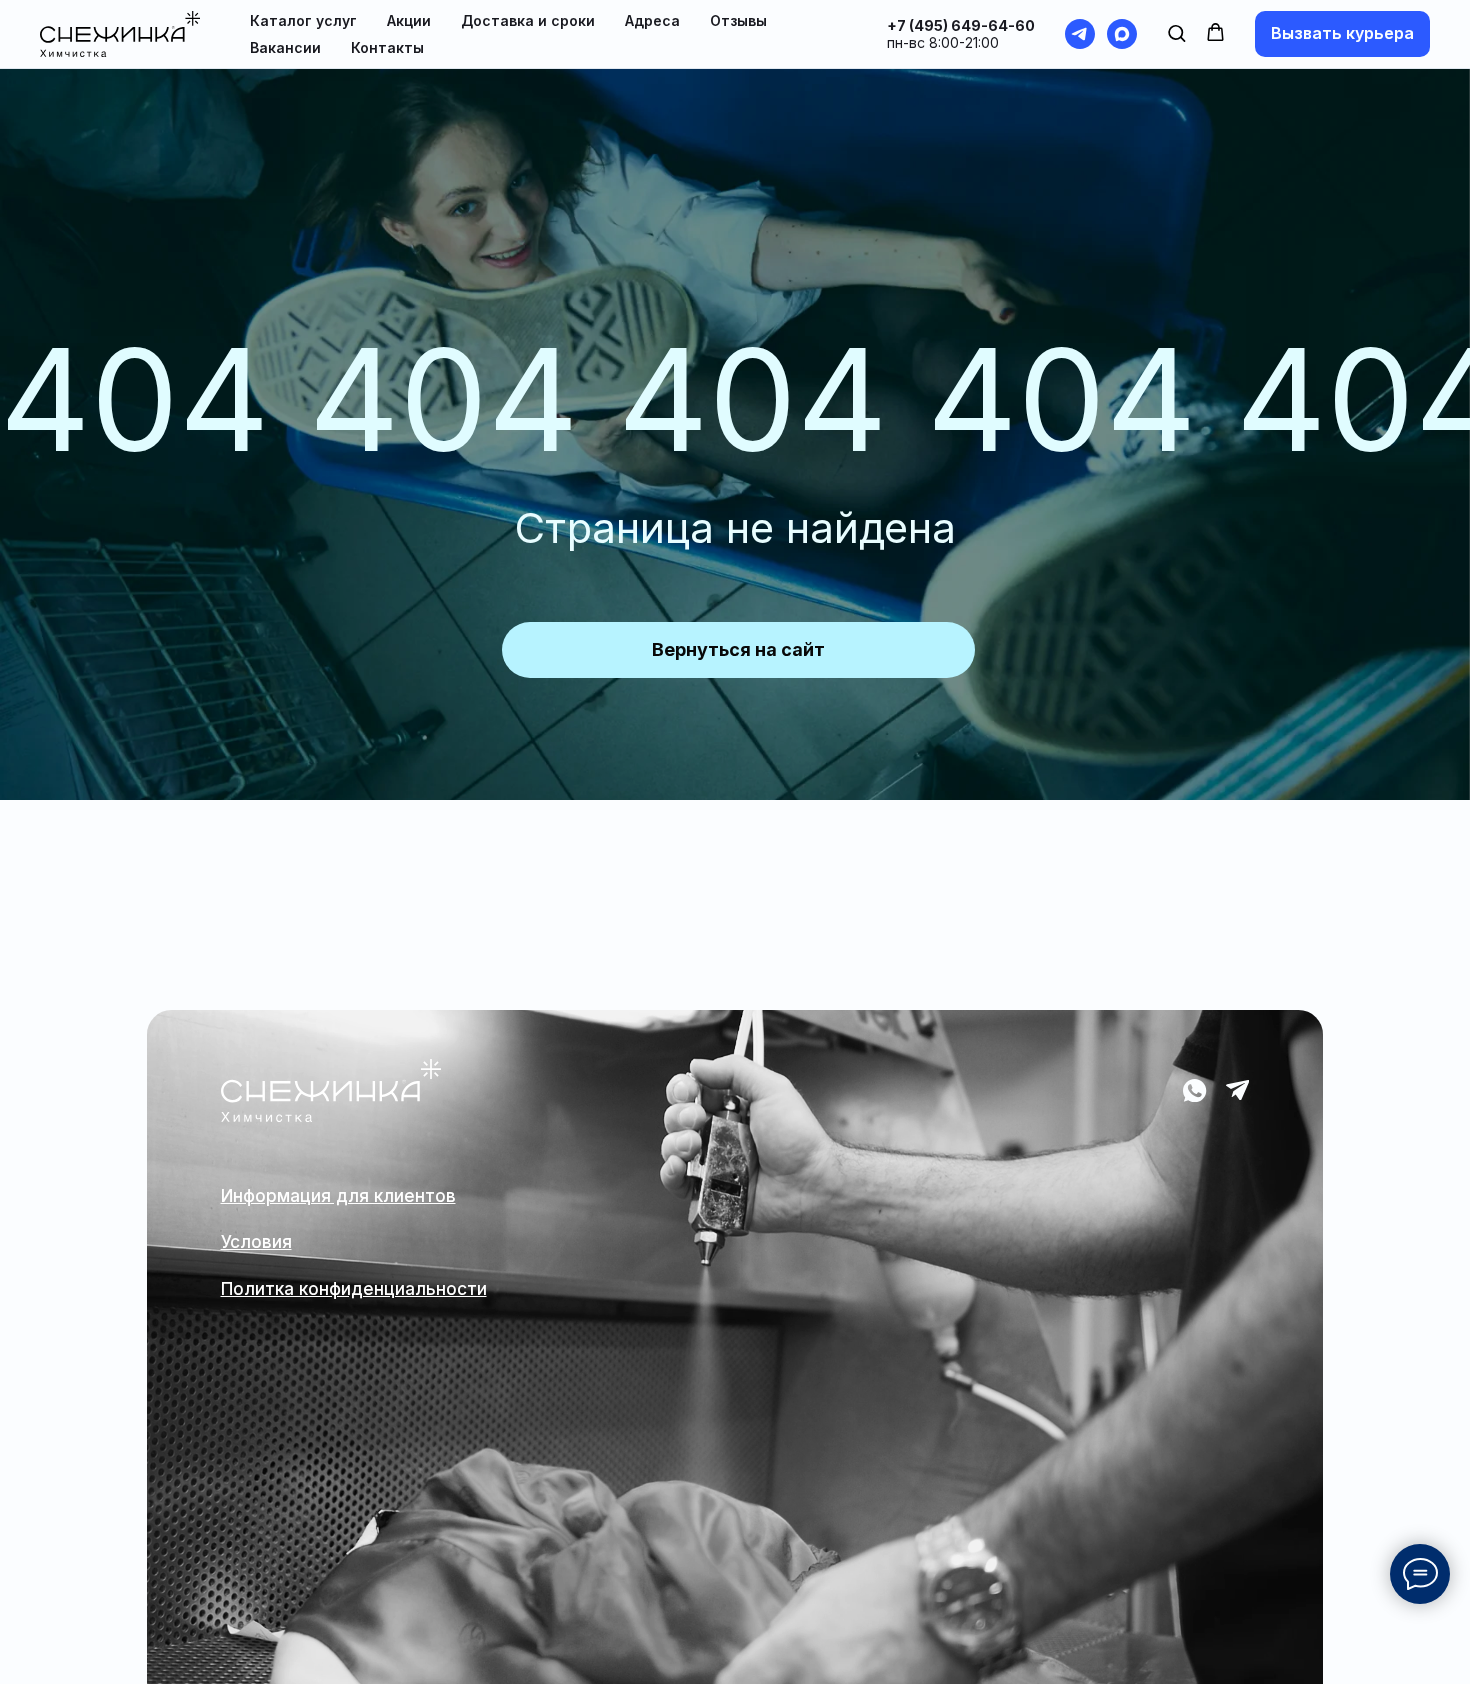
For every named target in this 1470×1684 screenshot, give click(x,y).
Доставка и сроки (528, 20)
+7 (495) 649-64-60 (961, 25)
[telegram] (1080, 34)
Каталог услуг (303, 20)
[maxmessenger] (1122, 34)
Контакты (387, 47)
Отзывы (738, 20)
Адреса (652, 20)
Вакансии (285, 47)
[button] (1176, 32)
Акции (409, 20)
